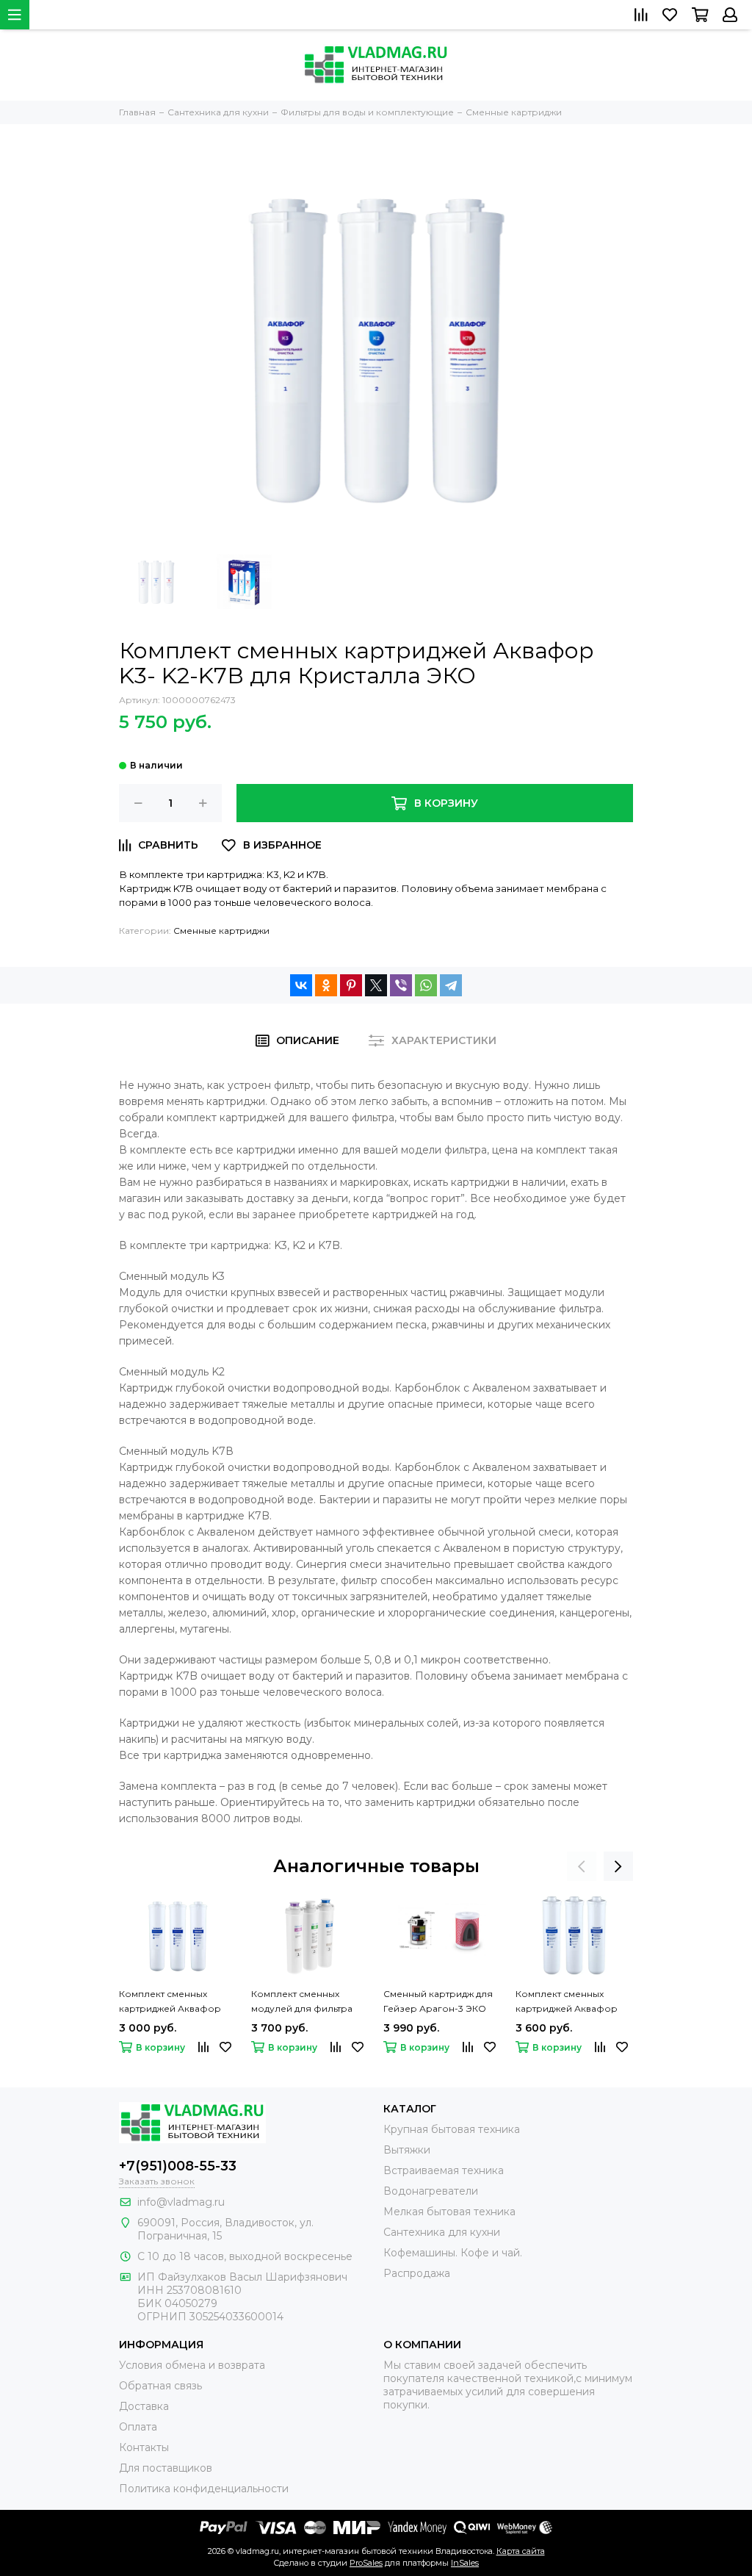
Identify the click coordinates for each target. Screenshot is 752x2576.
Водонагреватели (431, 2191)
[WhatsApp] (426, 985)
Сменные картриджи (221, 931)
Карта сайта (521, 2551)
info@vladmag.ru (181, 2202)
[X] (376, 985)
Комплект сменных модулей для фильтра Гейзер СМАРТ (302, 2002)
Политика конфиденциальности (204, 2489)
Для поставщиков (166, 2468)
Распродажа (417, 2273)
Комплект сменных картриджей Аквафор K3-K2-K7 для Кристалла (571, 2002)
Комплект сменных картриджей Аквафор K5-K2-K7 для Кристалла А (174, 2002)
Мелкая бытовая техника (449, 2212)
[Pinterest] (351, 985)
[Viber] (401, 985)
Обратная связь (160, 2386)
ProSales (366, 2563)
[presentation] (582, 1866)
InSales (465, 2563)
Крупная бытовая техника (452, 2129)
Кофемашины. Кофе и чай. (453, 2253)
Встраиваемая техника (444, 2170)
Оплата (138, 2427)
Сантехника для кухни (442, 2232)
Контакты (144, 2447)
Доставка (144, 2406)
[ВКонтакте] (301, 985)
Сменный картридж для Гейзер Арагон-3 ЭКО (438, 2001)
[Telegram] (451, 985)
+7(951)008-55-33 (178, 2166)
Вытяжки (407, 2150)
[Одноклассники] (326, 985)
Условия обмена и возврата (192, 2365)
